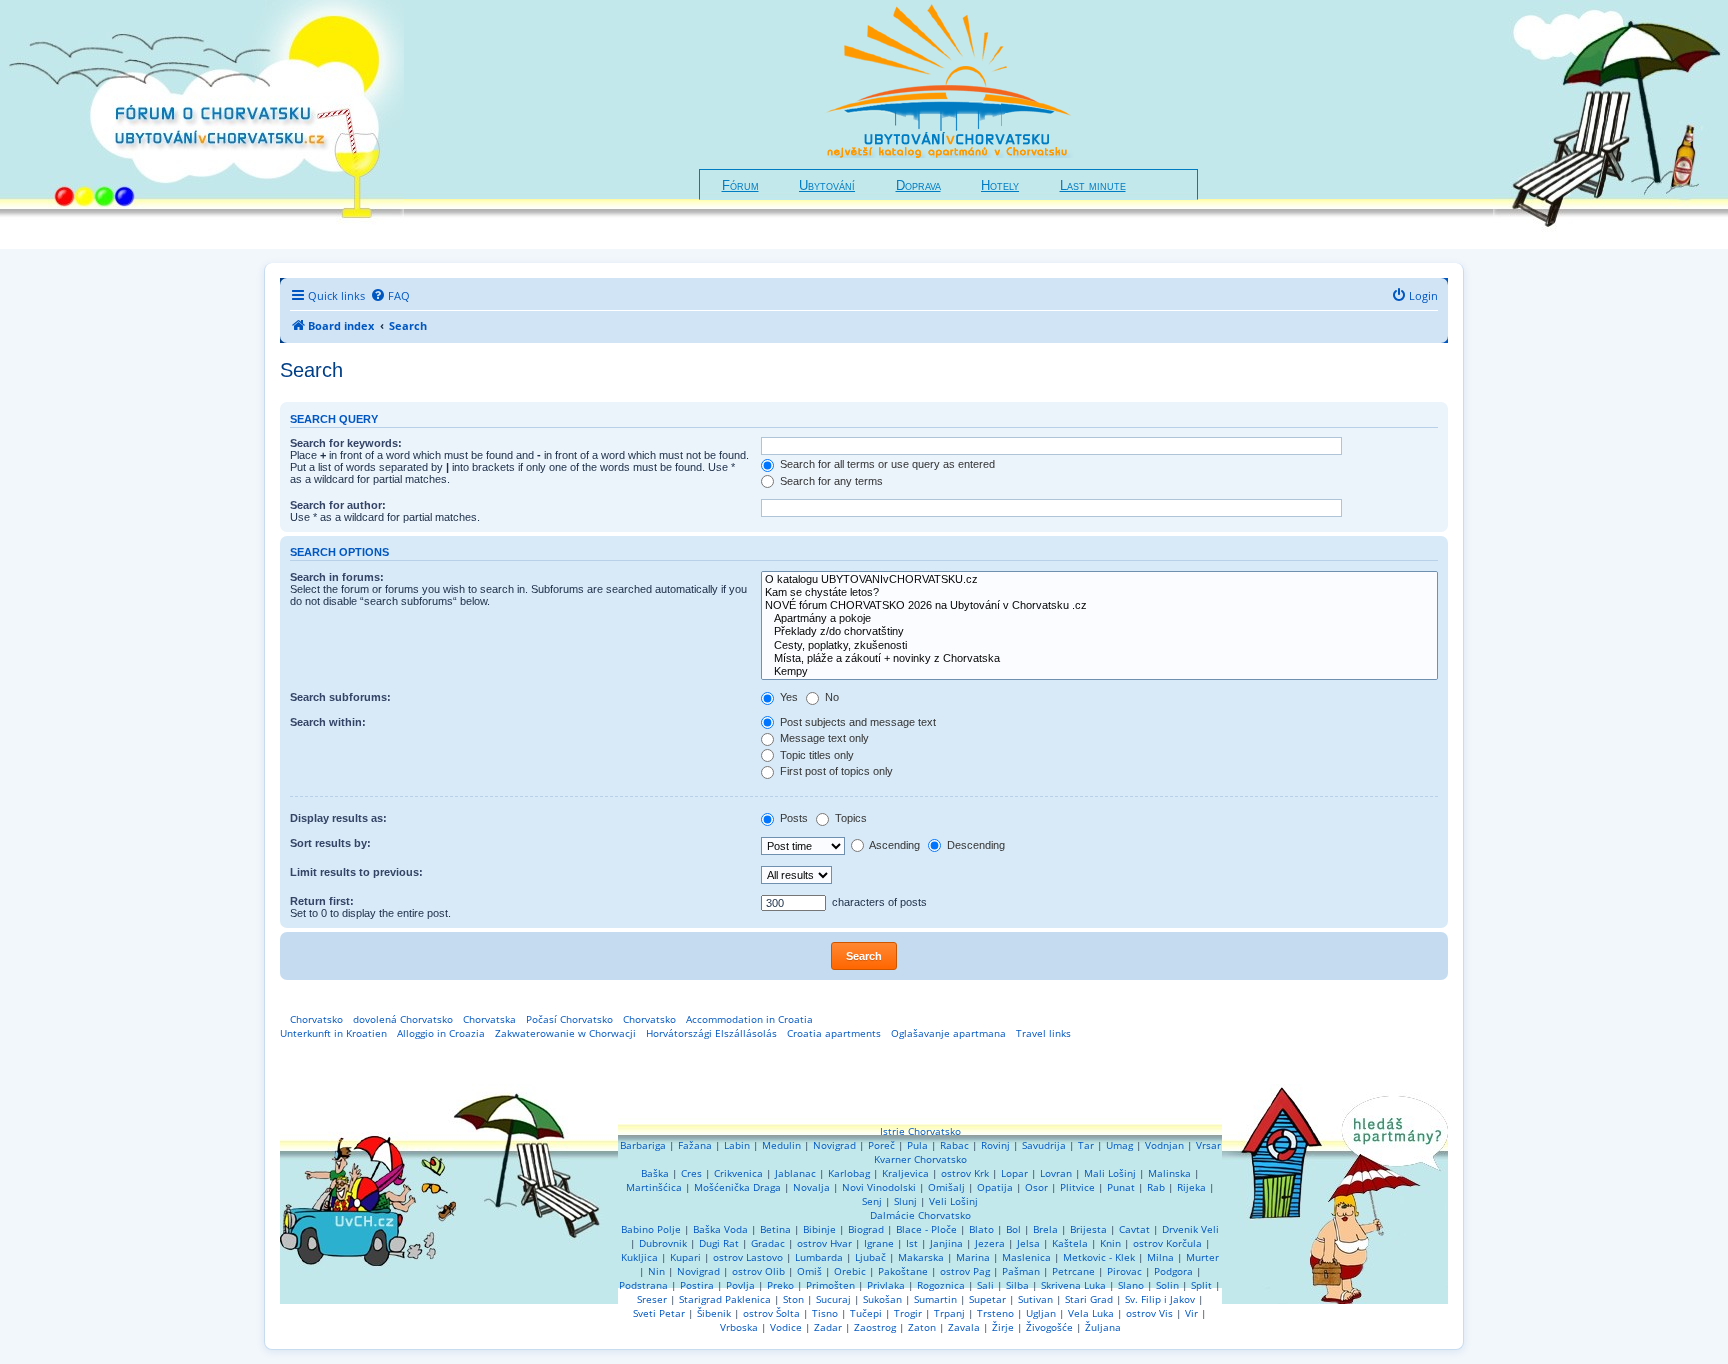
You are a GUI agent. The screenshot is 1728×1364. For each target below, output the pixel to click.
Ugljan (1041, 1313)
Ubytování (827, 186)
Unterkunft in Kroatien (333, 1033)
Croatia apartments (834, 1033)
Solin (1167, 1285)
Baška (655, 1173)
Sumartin (935, 1299)
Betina (775, 1229)
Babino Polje (651, 1229)
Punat (1121, 1187)
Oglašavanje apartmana (948, 1033)
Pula (917, 1145)
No (830, 697)
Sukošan (882, 1299)
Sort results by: (330, 843)
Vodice (786, 1327)
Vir (1191, 1313)
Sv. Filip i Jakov (1160, 1299)
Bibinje (819, 1229)
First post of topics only (835, 771)
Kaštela (1070, 1243)
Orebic (850, 1271)
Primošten (830, 1285)
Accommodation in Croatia (749, 1019)
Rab (1156, 1187)
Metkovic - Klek (1099, 1257)
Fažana (695, 1145)
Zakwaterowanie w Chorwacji (565, 1033)
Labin (737, 1145)
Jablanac (795, 1173)
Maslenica (1026, 1257)
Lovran (1056, 1173)
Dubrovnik (663, 1243)
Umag (1119, 1145)
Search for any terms (830, 481)
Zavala (964, 1327)
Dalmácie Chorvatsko (920, 1215)
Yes (787, 697)
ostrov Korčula (1167, 1243)
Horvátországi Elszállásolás (711, 1033)
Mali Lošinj (1110, 1173)
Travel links (1043, 1033)
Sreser (652, 1299)
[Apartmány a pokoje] (1099, 618)
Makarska (921, 1257)
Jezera (990, 1243)
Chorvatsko (316, 1019)
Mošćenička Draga (737, 1187)
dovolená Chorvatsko (403, 1019)
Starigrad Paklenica (725, 1299)
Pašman (1021, 1271)
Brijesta (1088, 1229)
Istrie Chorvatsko (920, 1131)
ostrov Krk (965, 1173)
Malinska (1169, 1173)
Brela (1045, 1229)
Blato (981, 1229)
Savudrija (1044, 1145)
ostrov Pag (965, 1271)
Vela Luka (1091, 1313)
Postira (697, 1285)
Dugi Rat (719, 1243)
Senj (872, 1201)
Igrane (879, 1243)
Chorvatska (489, 1019)
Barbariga (643, 1145)
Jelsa (1028, 1243)
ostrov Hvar (824, 1243)
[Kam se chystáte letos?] (1099, 592)
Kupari (685, 1257)
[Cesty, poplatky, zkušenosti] (1099, 645)
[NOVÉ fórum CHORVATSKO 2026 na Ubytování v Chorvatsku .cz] (1099, 605)
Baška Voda (720, 1229)
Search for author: (338, 505)
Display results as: (338, 818)
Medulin (781, 1145)
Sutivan (1035, 1299)
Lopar (1014, 1173)
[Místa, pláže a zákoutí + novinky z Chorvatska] (1099, 658)
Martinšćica (654, 1187)
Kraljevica (905, 1173)
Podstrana (643, 1285)
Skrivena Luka (1073, 1285)
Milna (1160, 1257)
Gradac (768, 1243)
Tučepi (866, 1313)
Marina (973, 1257)
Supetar (987, 1299)
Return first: (322, 901)
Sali (985, 1285)
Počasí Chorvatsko (569, 1019)
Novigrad (834, 1145)
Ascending (893, 845)
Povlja (740, 1285)
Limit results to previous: (356, 872)
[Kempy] (1099, 671)
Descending (974, 845)
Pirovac (1124, 1271)
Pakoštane (903, 1271)
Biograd (866, 1229)
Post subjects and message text (856, 722)
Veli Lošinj (953, 1201)
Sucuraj (833, 1299)
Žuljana (1103, 1327)
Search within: (328, 722)
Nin (656, 1271)
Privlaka (886, 1285)
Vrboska (739, 1327)
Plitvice (1077, 1187)
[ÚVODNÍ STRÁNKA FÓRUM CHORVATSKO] (202, 124)
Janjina (946, 1243)
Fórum (740, 186)
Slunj (905, 1201)
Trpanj (949, 1313)
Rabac (954, 1145)
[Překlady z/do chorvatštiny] (1099, 631)
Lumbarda (819, 1257)
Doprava (918, 186)
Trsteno (995, 1313)
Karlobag (849, 1173)
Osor (1036, 1187)
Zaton (922, 1327)
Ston (793, 1299)
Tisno (825, 1313)
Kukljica (639, 1257)
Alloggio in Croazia (441, 1033)
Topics (849, 818)
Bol (1013, 1229)
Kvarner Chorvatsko (920, 1159)
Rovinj (995, 1145)
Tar (1086, 1145)
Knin (1110, 1243)
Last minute (1093, 186)
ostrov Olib (758, 1271)
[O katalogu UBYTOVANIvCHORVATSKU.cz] (1099, 579)
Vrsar (1208, 1145)
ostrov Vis (1149, 1313)
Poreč (881, 1145)
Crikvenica (738, 1173)
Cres (691, 1173)
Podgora (1173, 1271)
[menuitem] (390, 296)
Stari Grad (1089, 1299)
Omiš (809, 1271)
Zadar (828, 1327)
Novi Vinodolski (879, 1187)
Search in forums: (337, 577)
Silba (1017, 1285)
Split (1201, 1285)
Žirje (1003, 1327)
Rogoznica (941, 1285)
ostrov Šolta (771, 1313)
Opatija (995, 1187)
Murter (1202, 1257)
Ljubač (870, 1257)
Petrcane (1073, 1271)
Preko (780, 1285)
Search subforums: (340, 697)
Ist (912, 1243)
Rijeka (1191, 1187)
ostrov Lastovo (748, 1257)
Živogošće (1049, 1327)
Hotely (1000, 186)
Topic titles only (815, 755)
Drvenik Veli (1190, 1229)
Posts (792, 818)
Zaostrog (875, 1327)
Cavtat (1134, 1229)
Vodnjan (1164, 1145)
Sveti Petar (659, 1313)
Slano (1131, 1285)
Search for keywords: (346, 443)
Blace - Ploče (926, 1229)
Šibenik (714, 1313)
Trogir (908, 1313)
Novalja (811, 1187)
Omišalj (946, 1187)
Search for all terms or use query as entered (886, 464)
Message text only (823, 738)
